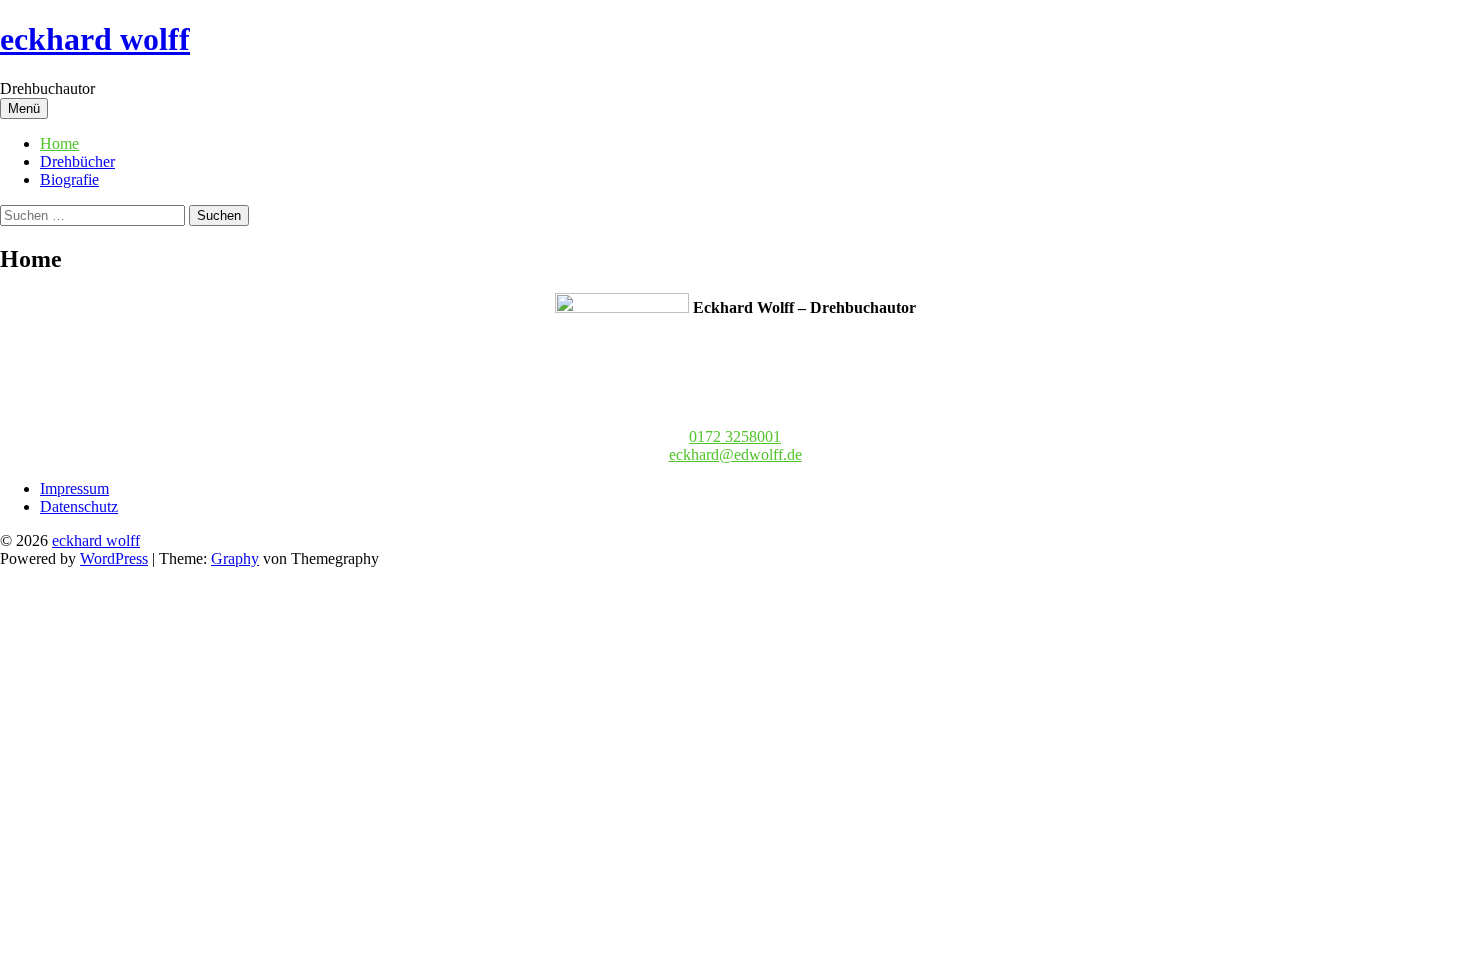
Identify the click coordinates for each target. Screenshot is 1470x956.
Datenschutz (79, 506)
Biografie (69, 179)
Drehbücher (77, 161)
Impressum (74, 488)
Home (59, 143)
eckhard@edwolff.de (735, 454)
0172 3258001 (735, 436)
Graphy (235, 558)
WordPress (114, 558)
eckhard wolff (95, 39)
